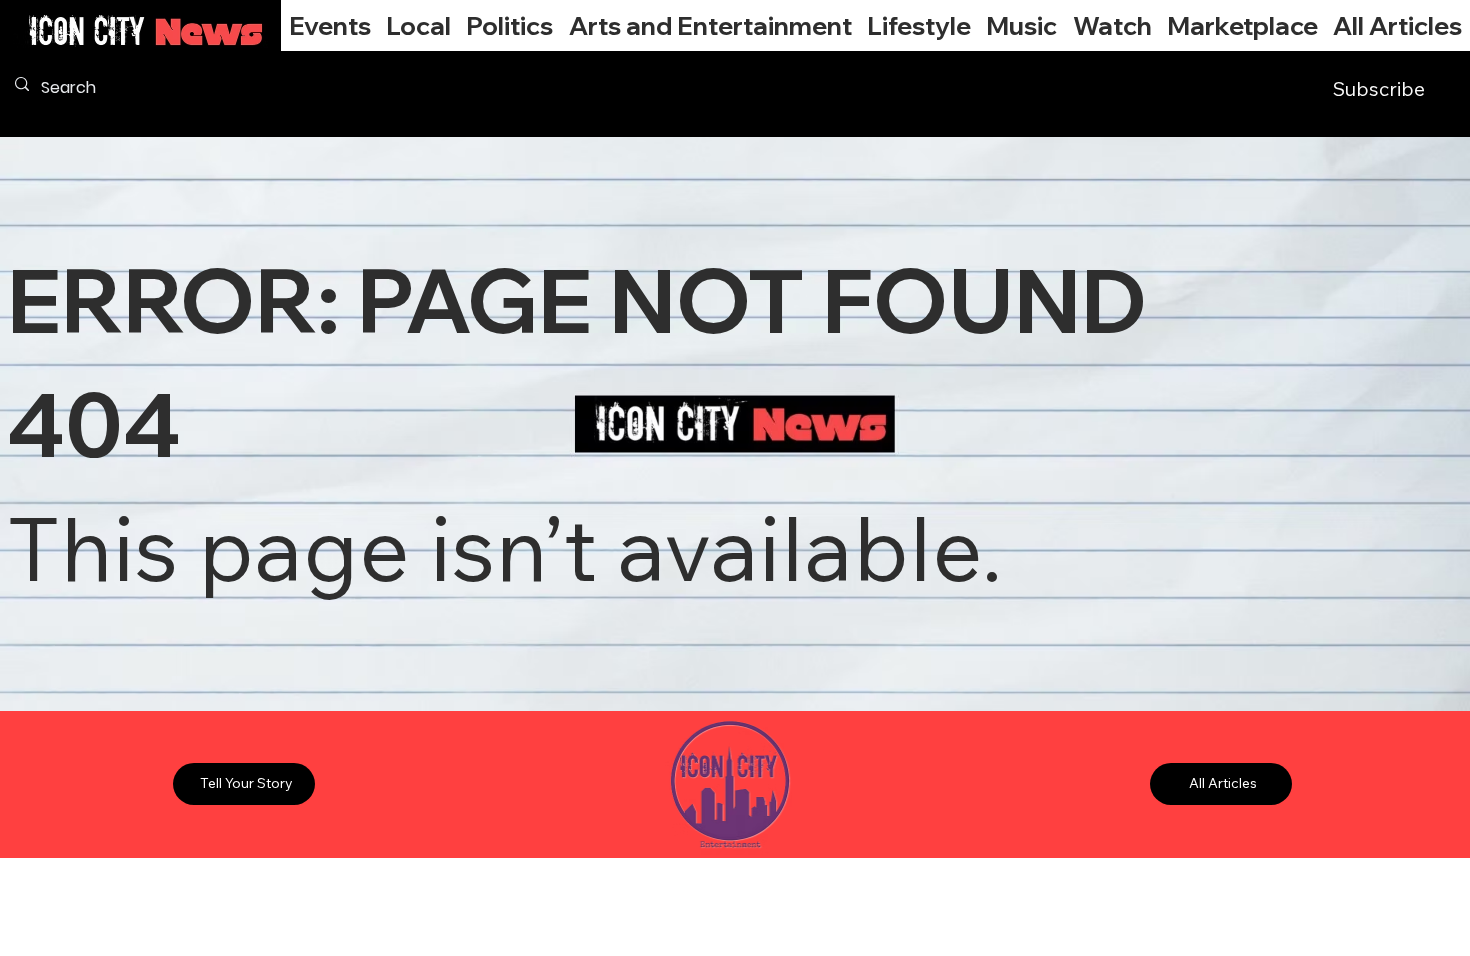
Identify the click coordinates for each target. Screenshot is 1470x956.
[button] (418, 25)
